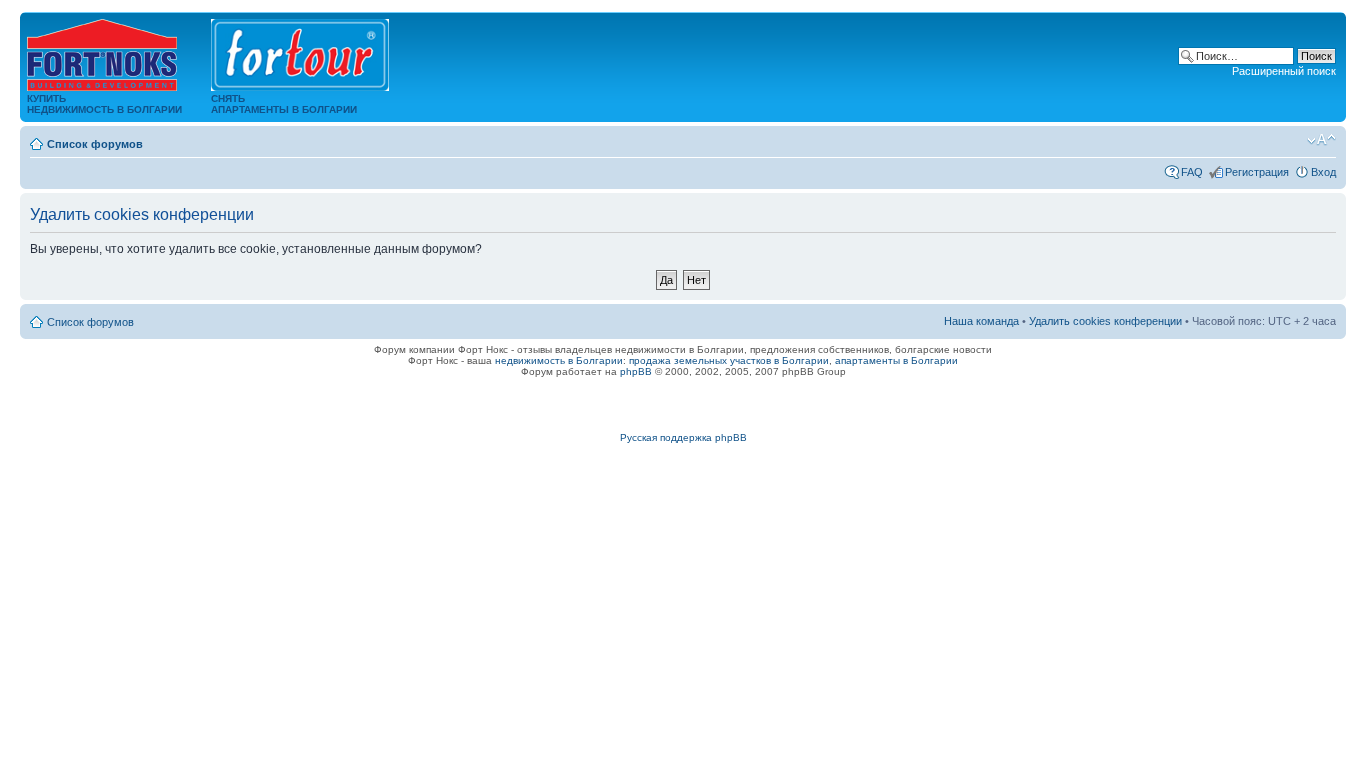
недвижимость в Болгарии (559, 360)
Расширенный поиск (1284, 71)
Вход (1323, 172)
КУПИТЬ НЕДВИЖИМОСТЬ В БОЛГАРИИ (104, 104)
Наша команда (981, 321)
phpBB (636, 371)
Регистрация (1257, 172)
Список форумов (95, 144)
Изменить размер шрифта (1321, 140)
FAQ (1192, 172)
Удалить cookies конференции (1105, 321)
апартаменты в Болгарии (896, 360)
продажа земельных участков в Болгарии (729, 360)
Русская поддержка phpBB (683, 437)
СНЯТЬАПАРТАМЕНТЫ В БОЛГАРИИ (284, 104)
